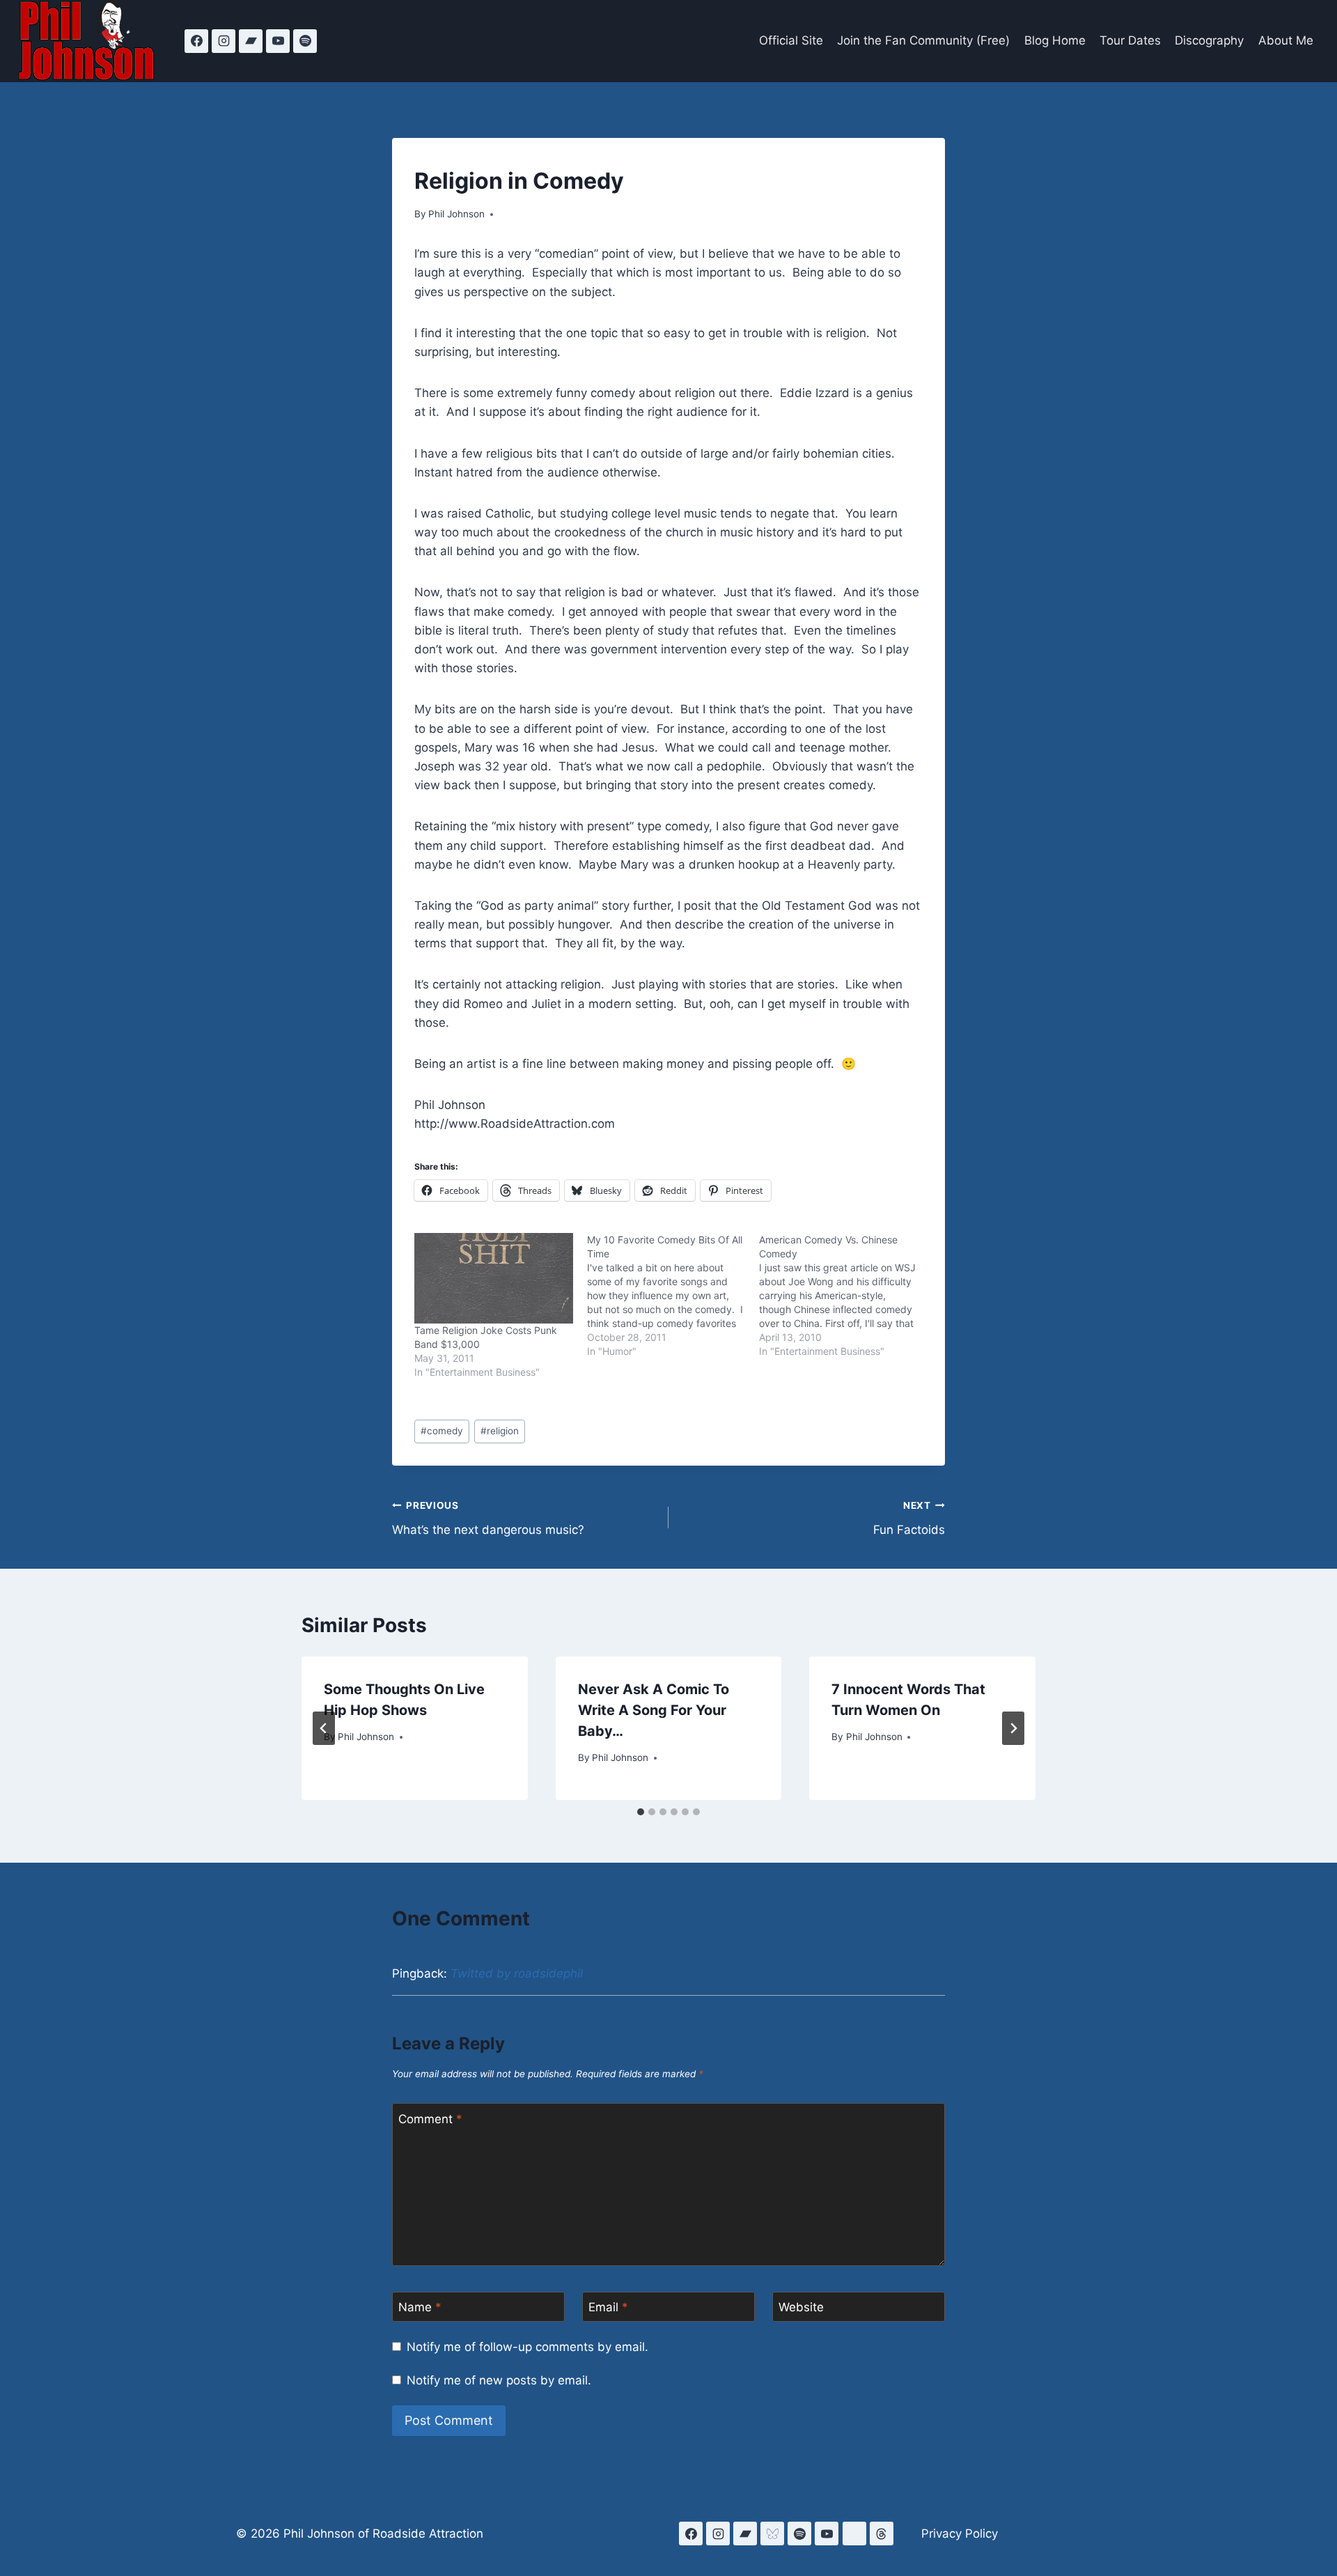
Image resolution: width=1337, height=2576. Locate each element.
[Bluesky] (772, 2534)
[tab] (641, 1812)
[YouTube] (278, 41)
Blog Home (1055, 40)
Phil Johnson (456, 214)
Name (420, 2307)
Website (801, 2307)
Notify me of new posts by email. (499, 2380)
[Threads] (882, 2534)
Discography (1209, 40)
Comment (430, 2118)
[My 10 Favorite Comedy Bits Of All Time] (673, 1296)
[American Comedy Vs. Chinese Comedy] (845, 1296)
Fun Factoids (909, 1518)
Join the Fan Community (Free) (923, 40)
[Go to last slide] (324, 1728)
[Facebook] (196, 41)
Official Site (791, 40)
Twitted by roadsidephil (517, 1973)
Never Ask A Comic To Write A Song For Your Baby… (654, 1710)
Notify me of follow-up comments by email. (527, 2347)
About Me (1286, 40)
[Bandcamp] (251, 41)
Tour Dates (1130, 40)
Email (608, 2307)
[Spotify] (305, 41)
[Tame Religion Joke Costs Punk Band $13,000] (494, 1278)
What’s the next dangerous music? (488, 1518)
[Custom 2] (854, 2534)
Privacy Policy (960, 2534)
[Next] (1013, 1728)
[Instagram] (224, 41)
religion (500, 1431)
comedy (442, 1431)
